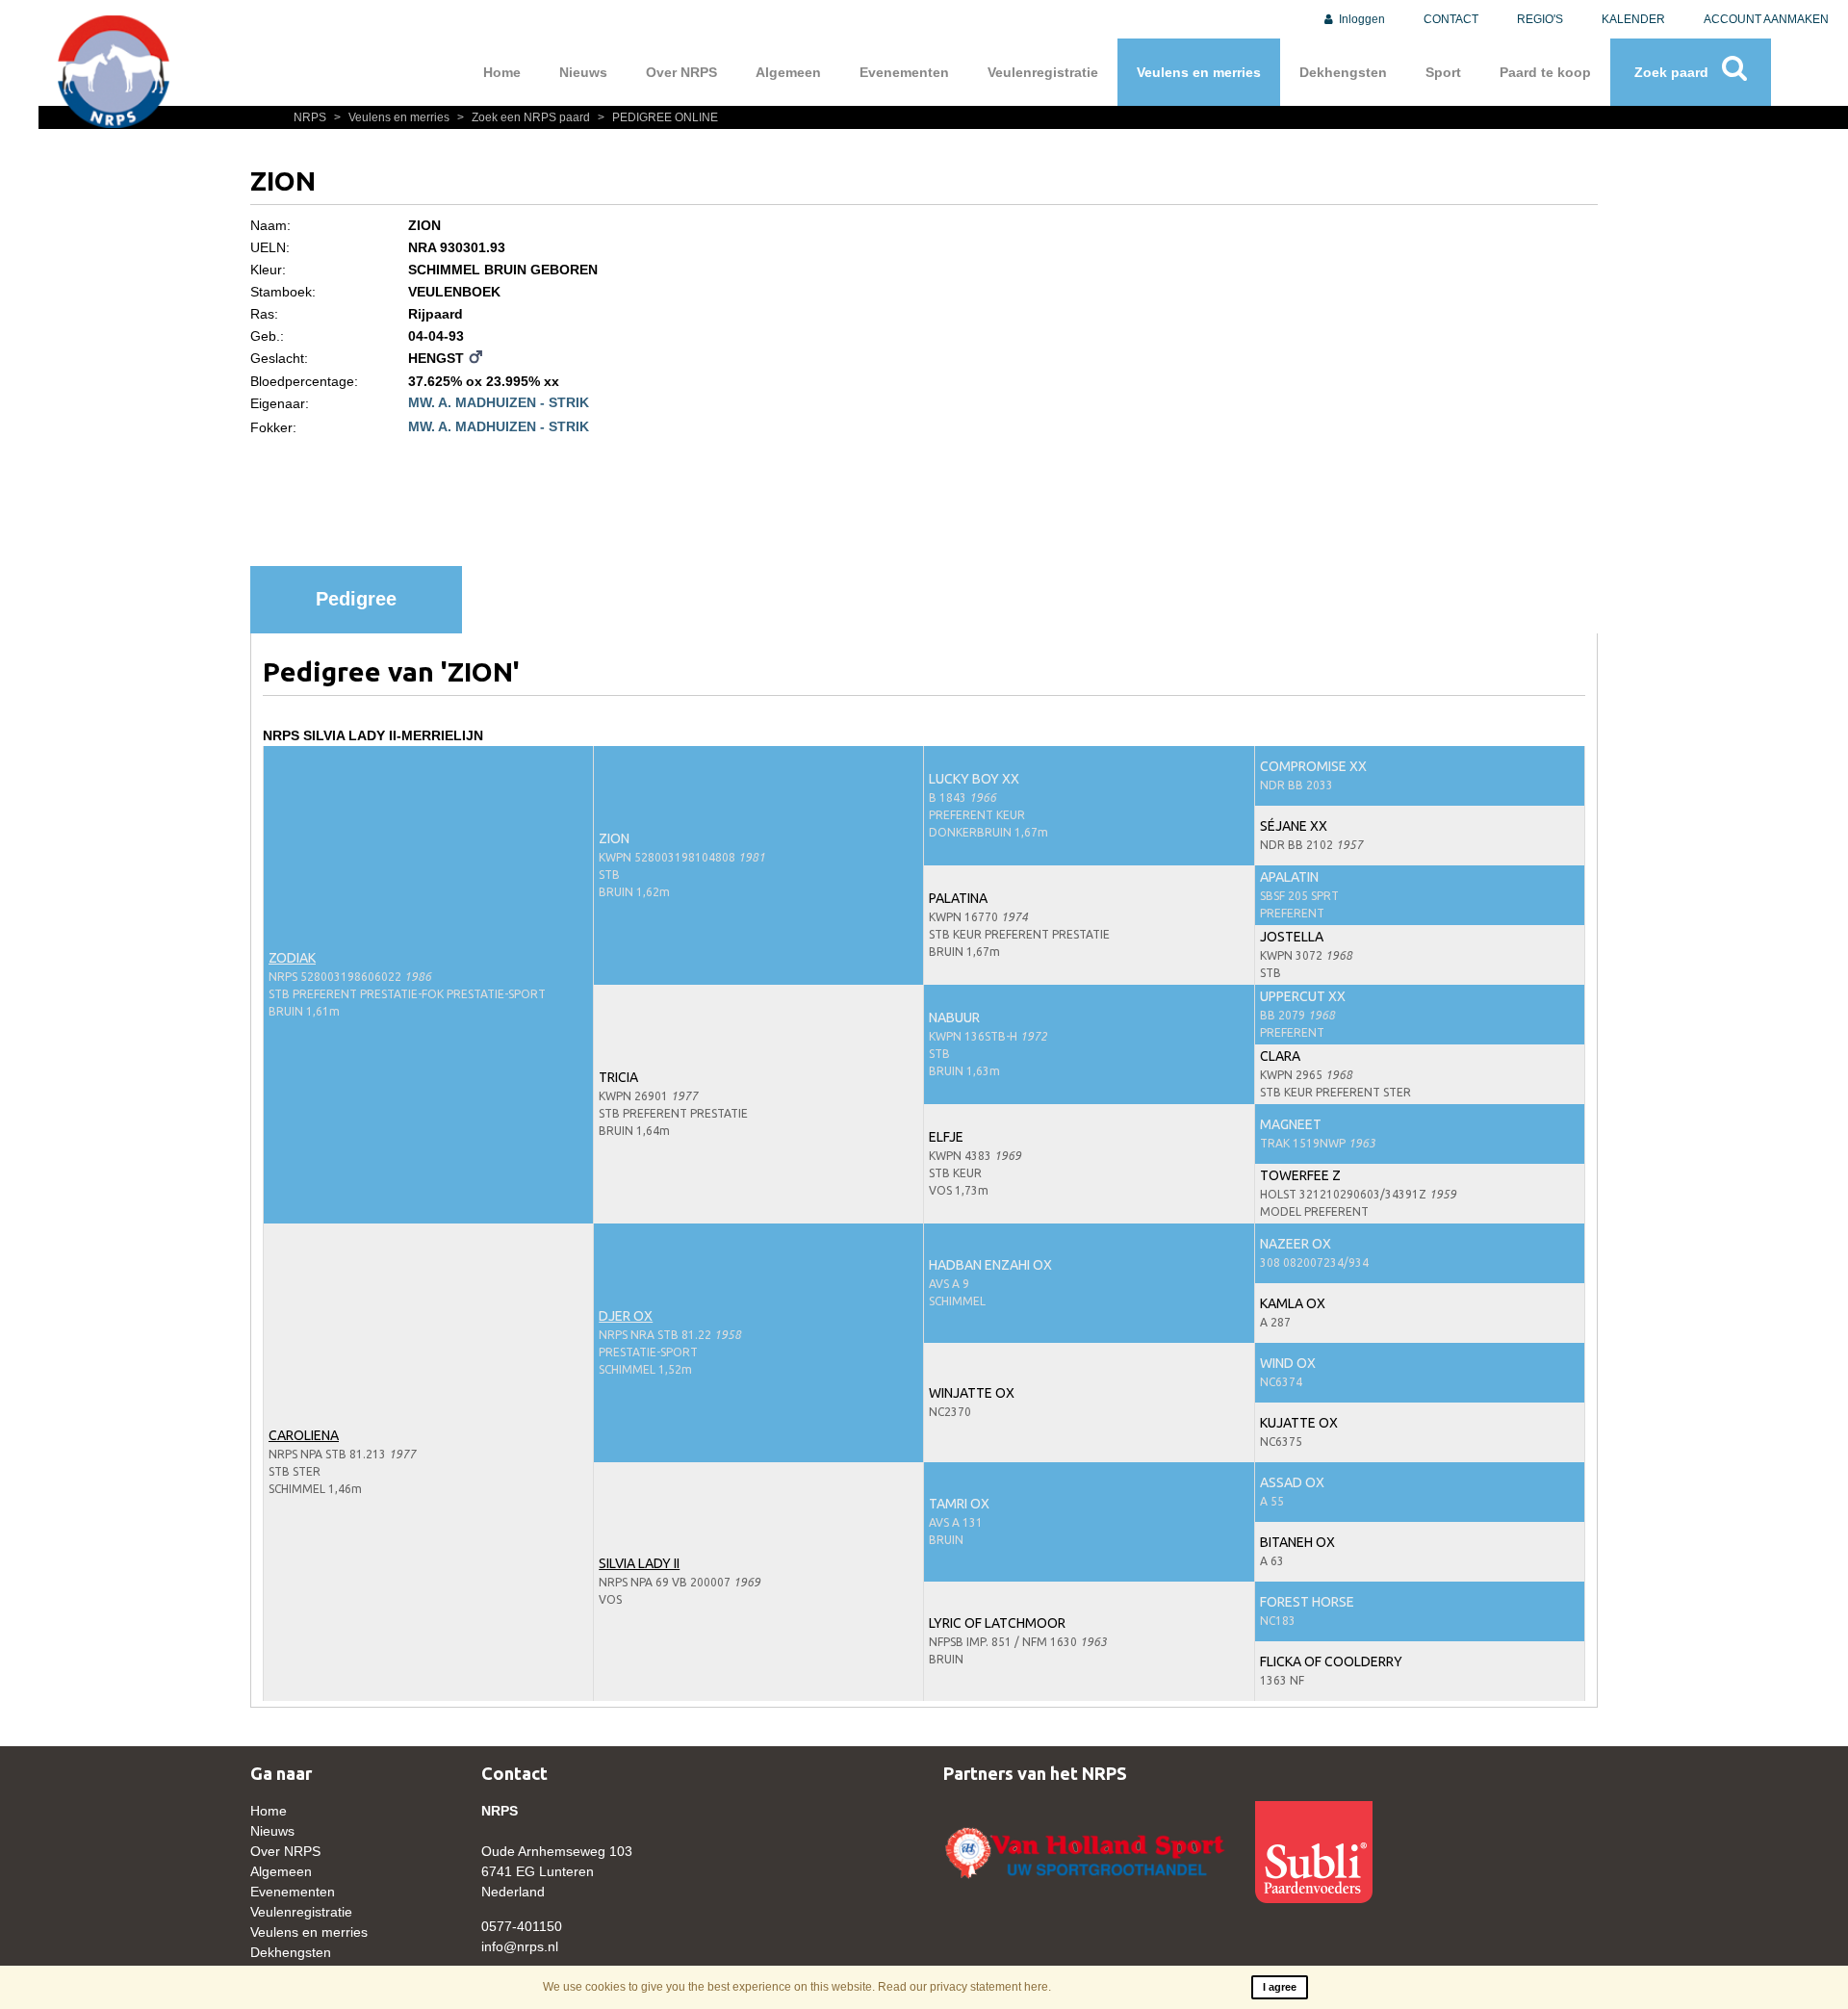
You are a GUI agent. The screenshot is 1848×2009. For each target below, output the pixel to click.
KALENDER (1633, 19)
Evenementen (904, 72)
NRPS (311, 117)
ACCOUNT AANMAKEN (1766, 19)
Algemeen (788, 72)
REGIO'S (1540, 19)
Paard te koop (1545, 72)
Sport (1443, 72)
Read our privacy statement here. (964, 1987)
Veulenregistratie (1043, 72)
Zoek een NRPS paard (525, 117)
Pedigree (356, 599)
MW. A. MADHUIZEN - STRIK (499, 402)
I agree (1280, 1987)
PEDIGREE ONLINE (658, 117)
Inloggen (1360, 19)
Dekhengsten (1343, 72)
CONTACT (1451, 19)
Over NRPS (681, 72)
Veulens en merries (1199, 72)
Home (502, 72)
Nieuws (583, 72)
